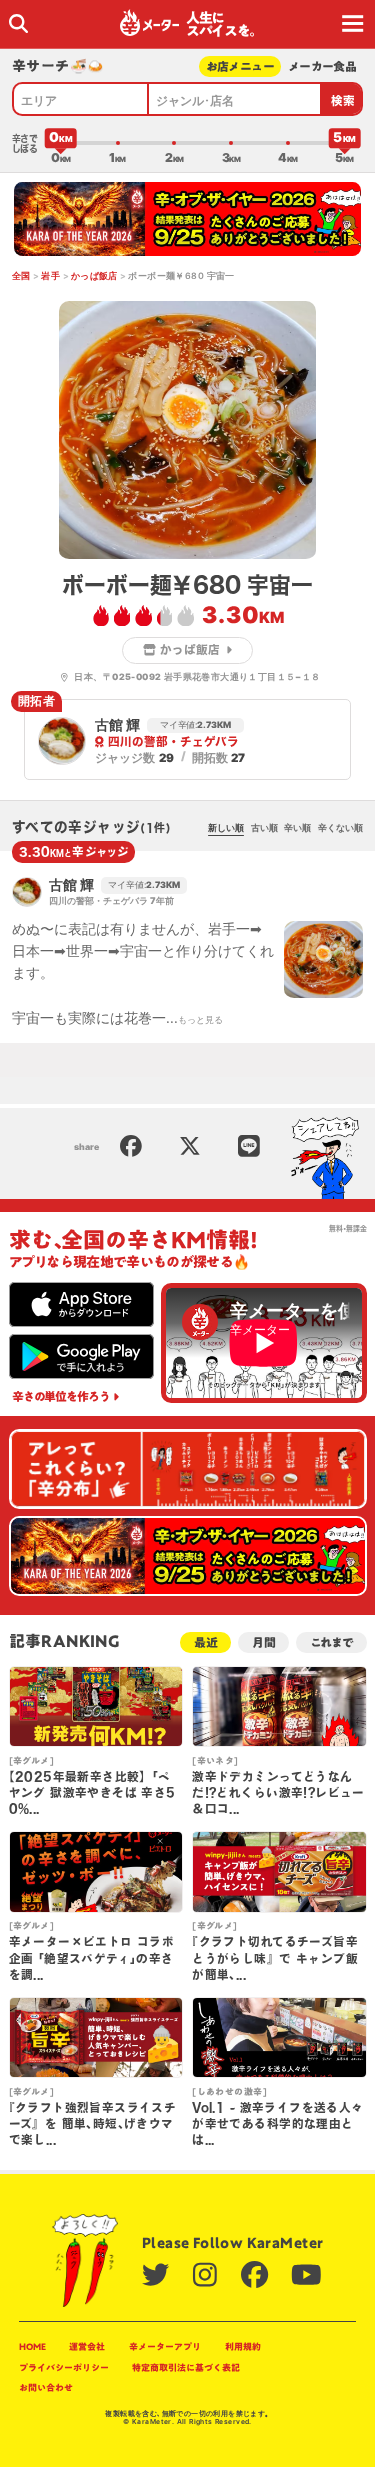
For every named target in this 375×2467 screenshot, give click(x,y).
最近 (206, 1642)
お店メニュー (240, 66)
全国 (21, 275)
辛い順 (297, 827)
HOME (32, 2346)
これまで (331, 1642)
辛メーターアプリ (165, 2346)
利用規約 (243, 2346)
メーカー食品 (322, 66)
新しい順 (226, 827)
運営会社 (87, 2346)
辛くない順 (340, 827)
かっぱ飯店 (94, 275)
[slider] (61, 143)
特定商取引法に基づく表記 (186, 2367)
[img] (18, 23)
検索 (343, 100)
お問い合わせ (46, 2387)
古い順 (264, 827)
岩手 (50, 275)
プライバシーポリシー (64, 2367)
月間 (264, 1642)
